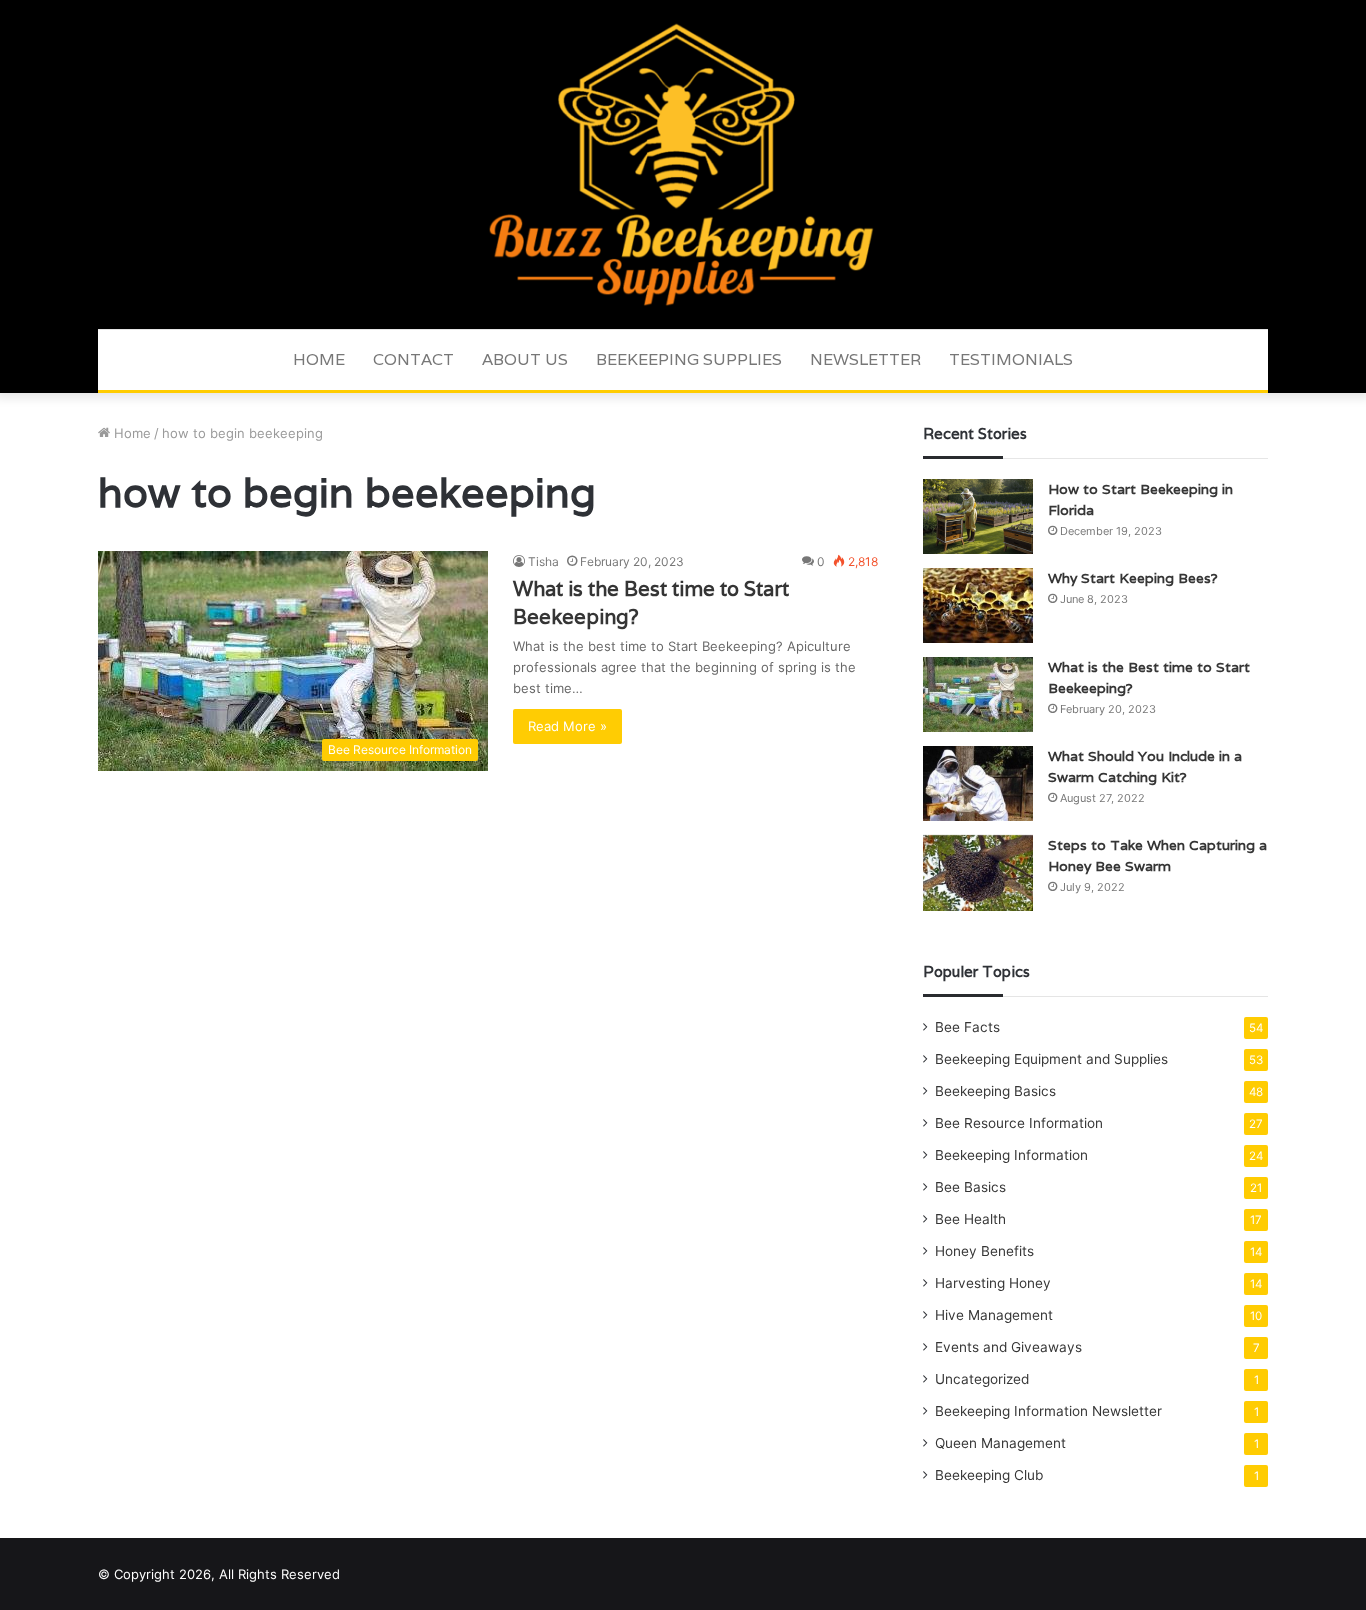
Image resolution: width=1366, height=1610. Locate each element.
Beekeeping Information (1011, 1155)
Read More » (567, 726)
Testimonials (1011, 359)
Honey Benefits (984, 1251)
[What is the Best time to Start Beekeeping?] (978, 694)
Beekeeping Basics (995, 1091)
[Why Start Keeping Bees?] (978, 605)
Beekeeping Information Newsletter (1048, 1411)
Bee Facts (967, 1027)
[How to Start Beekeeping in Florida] (978, 516)
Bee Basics (970, 1187)
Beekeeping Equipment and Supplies (1051, 1059)
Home (319, 359)
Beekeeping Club (989, 1475)
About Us (525, 359)
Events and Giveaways (1008, 1347)
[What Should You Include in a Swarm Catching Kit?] (978, 783)
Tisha (543, 561)
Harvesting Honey (993, 1283)
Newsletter (865, 359)
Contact (413, 359)
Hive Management (994, 1315)
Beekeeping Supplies (689, 359)
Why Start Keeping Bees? (1133, 578)
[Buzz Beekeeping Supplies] (682, 164)
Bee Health (970, 1219)
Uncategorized (982, 1379)
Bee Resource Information (1019, 1123)
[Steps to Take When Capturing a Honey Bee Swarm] (978, 873)
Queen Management (1000, 1443)
